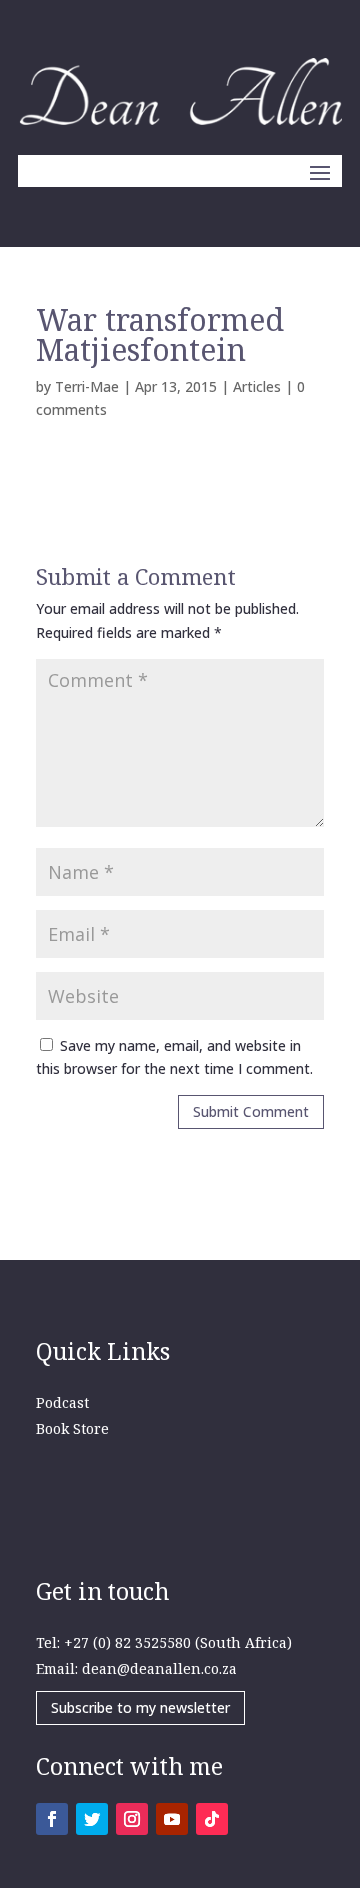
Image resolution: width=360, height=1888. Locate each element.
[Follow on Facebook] (52, 1819)
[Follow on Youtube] (172, 1819)
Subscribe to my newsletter (140, 1707)
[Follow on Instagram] (132, 1819)
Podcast (62, 1402)
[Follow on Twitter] (92, 1819)
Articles (257, 386)
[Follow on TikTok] (212, 1819)
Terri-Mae (87, 386)
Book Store (72, 1428)
